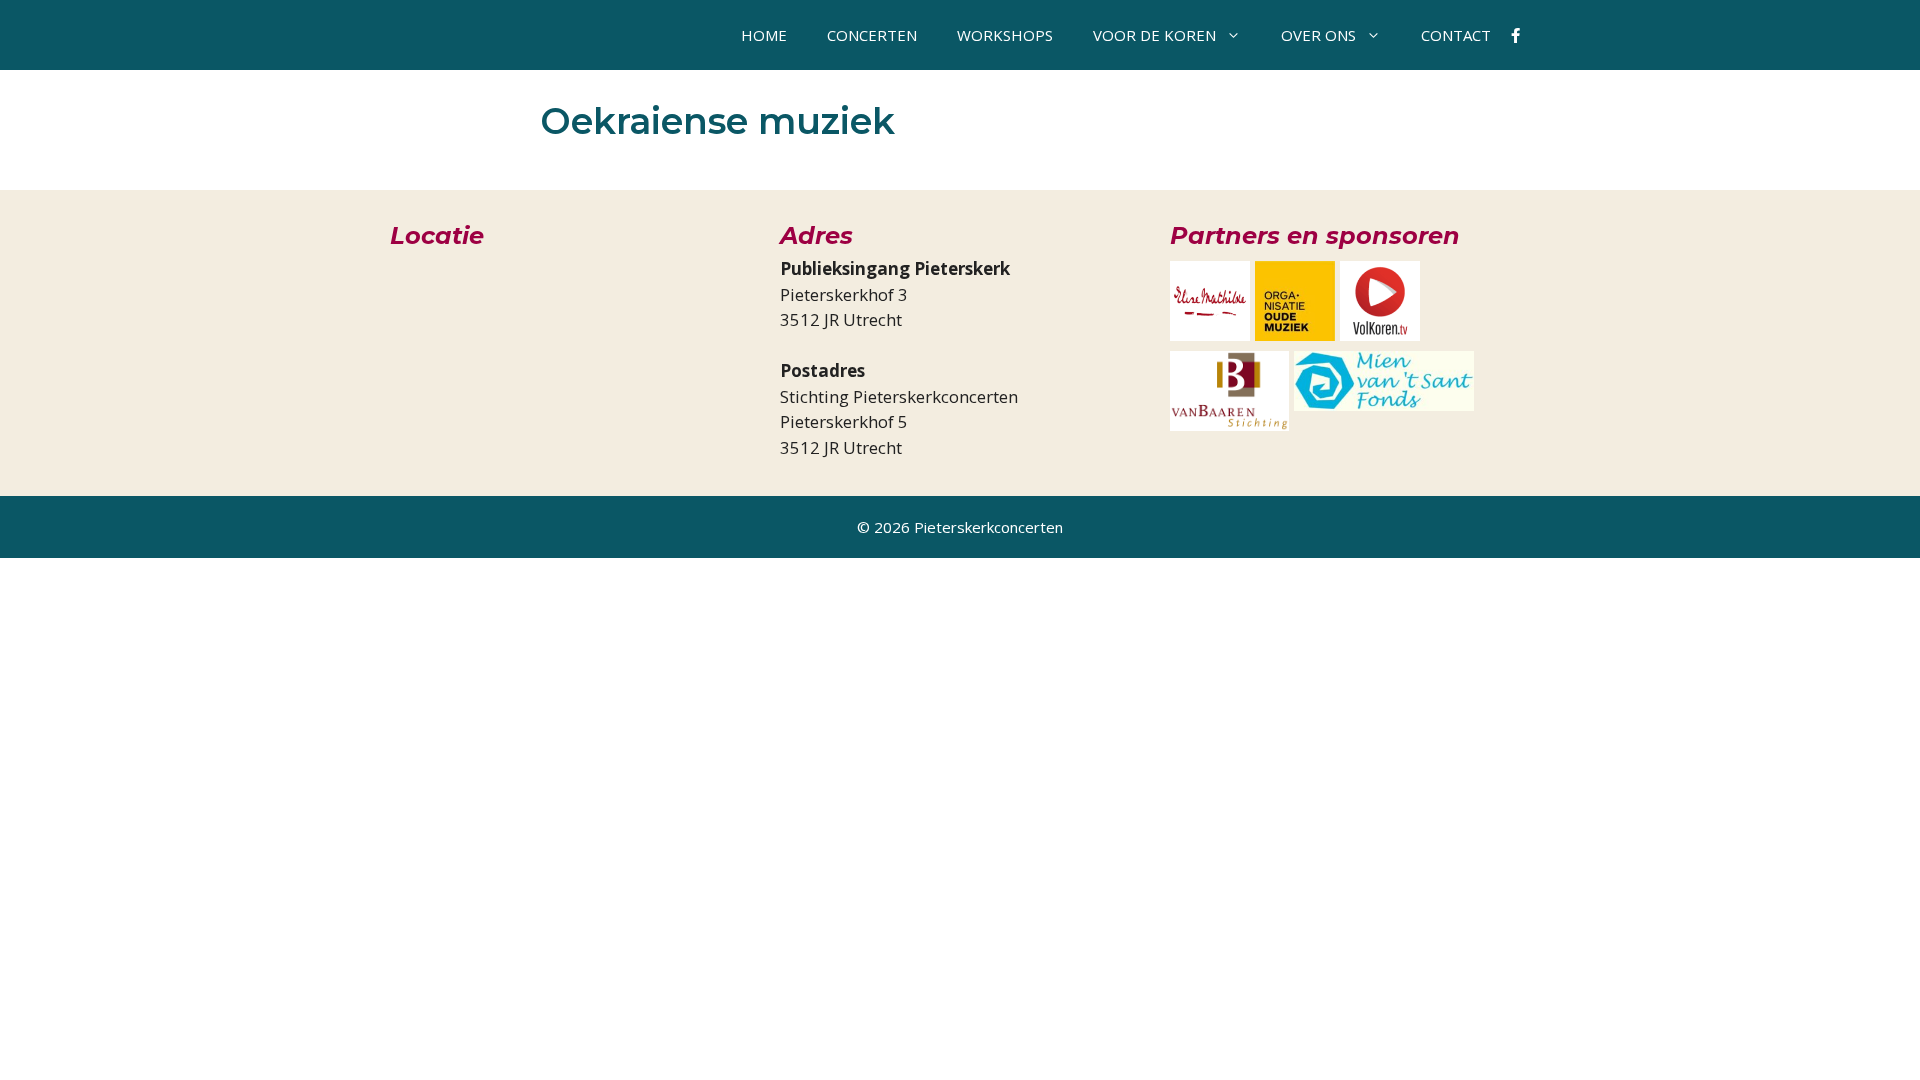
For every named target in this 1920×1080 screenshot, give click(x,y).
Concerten (872, 35)
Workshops (1005, 35)
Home (764, 35)
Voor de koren (1154, 35)
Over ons (1318, 35)
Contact (1456, 35)
